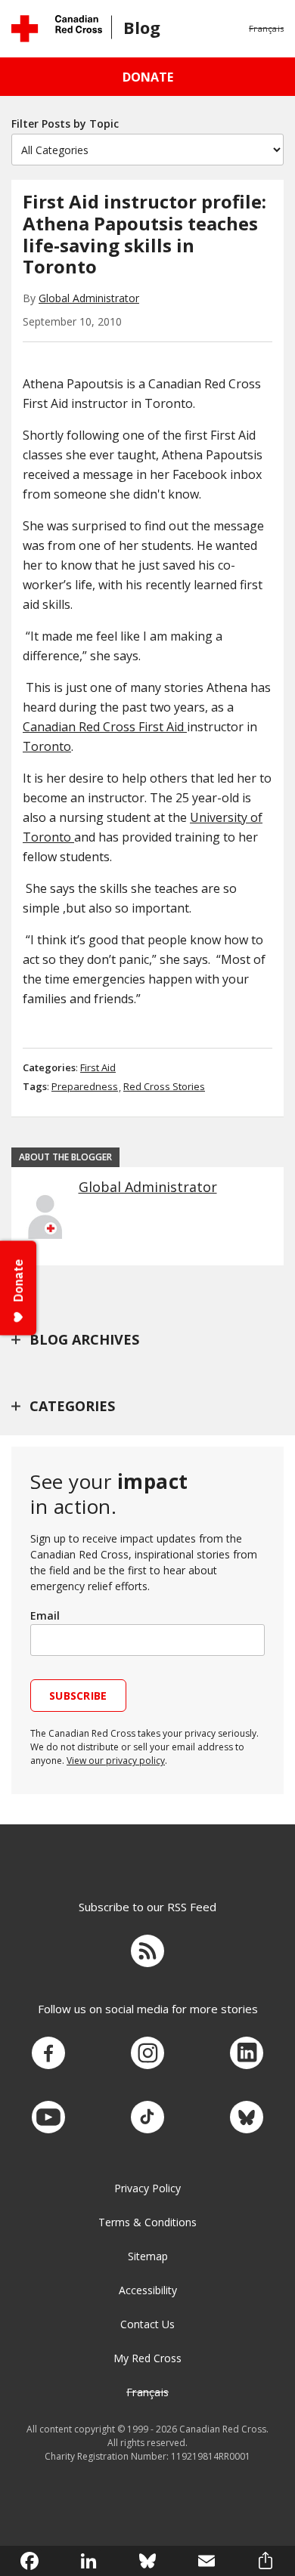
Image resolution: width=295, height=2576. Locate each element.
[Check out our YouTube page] (48, 2118)
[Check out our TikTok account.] (147, 2118)
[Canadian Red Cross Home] (57, 28)
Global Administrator (89, 298)
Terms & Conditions (147, 2222)
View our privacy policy (116, 1761)
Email (45, 1615)
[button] (266, 29)
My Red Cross (147, 2358)
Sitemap (148, 2256)
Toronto (47, 746)
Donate (148, 77)
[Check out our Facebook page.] (48, 2054)
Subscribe (78, 1696)
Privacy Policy (147, 2188)
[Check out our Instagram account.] (147, 2054)
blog (142, 27)
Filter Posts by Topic (65, 124)
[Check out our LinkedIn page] (247, 2054)
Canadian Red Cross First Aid (105, 727)
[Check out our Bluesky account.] (247, 2118)
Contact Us (147, 2324)
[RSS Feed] (147, 1953)
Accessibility (148, 2290)
